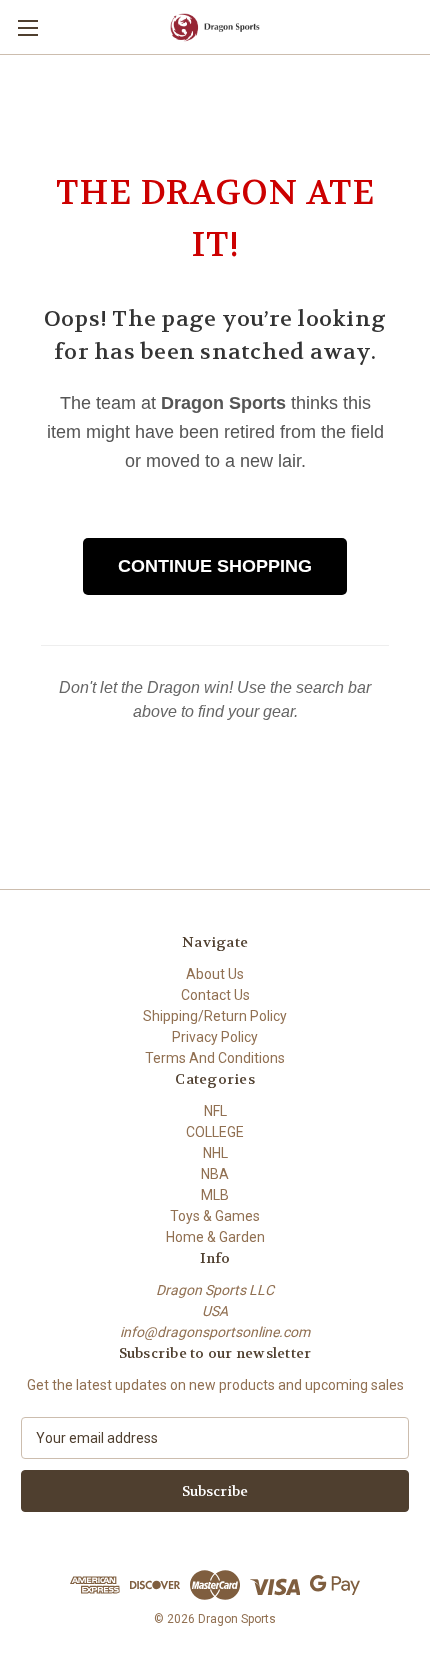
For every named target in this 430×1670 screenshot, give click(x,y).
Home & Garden (215, 1237)
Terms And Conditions (215, 1058)
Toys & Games (215, 1216)
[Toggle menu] (27, 27)
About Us (215, 974)
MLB (215, 1195)
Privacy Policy (215, 1037)
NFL (215, 1111)
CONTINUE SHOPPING (215, 566)
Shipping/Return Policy (215, 1016)
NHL (215, 1153)
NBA (215, 1174)
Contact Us (215, 995)
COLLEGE (215, 1132)
